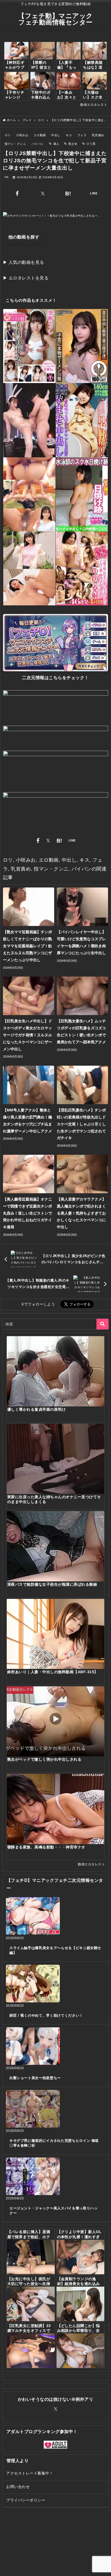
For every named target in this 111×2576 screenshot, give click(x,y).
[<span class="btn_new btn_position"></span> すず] (29, 494)
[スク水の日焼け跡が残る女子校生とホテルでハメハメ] (82, 494)
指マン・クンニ (15, 144)
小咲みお (22, 135)
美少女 (73, 144)
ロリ (8, 135)
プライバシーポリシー (26, 2500)
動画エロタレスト (94, 105)
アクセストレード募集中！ (30, 2473)
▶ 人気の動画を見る (24, 262)
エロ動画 (40, 135)
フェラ (82, 135)
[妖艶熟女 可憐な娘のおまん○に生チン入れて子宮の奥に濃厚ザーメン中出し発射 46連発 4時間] (82, 568)
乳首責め (98, 135)
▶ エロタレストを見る (26, 278)
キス (69, 135)
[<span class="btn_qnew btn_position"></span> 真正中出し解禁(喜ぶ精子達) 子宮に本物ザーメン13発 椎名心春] (82, 346)
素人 (56, 144)
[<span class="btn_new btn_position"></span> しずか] (29, 568)
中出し (56, 135)
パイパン (38, 144)
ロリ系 (91, 144)
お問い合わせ (18, 2487)
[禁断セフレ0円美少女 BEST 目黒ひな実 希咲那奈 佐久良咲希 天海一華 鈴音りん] (29, 346)
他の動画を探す (24, 237)
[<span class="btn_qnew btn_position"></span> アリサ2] (29, 420)
